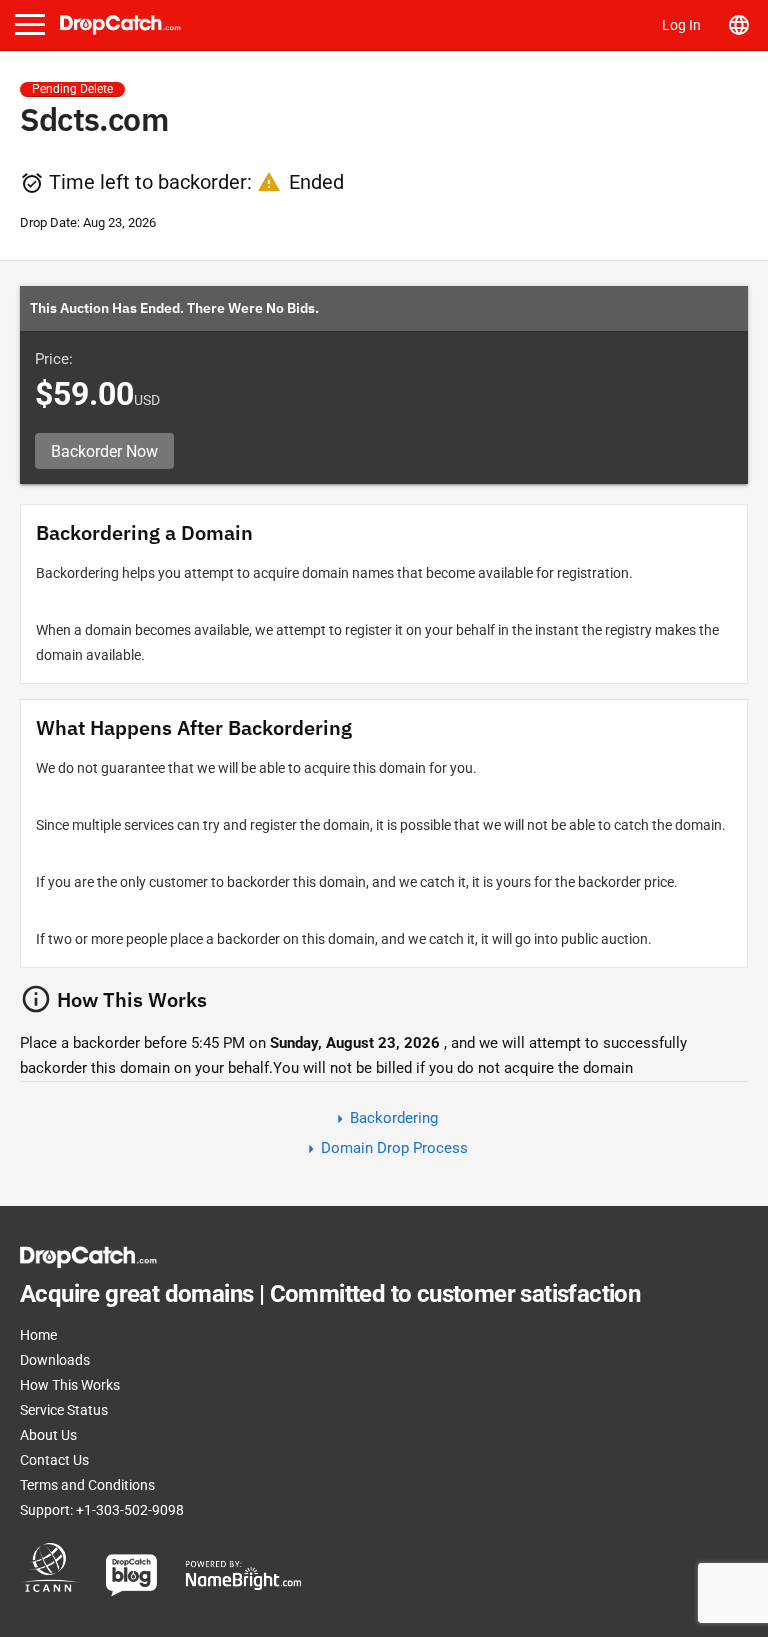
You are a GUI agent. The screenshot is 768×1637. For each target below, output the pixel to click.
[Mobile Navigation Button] (30, 24)
